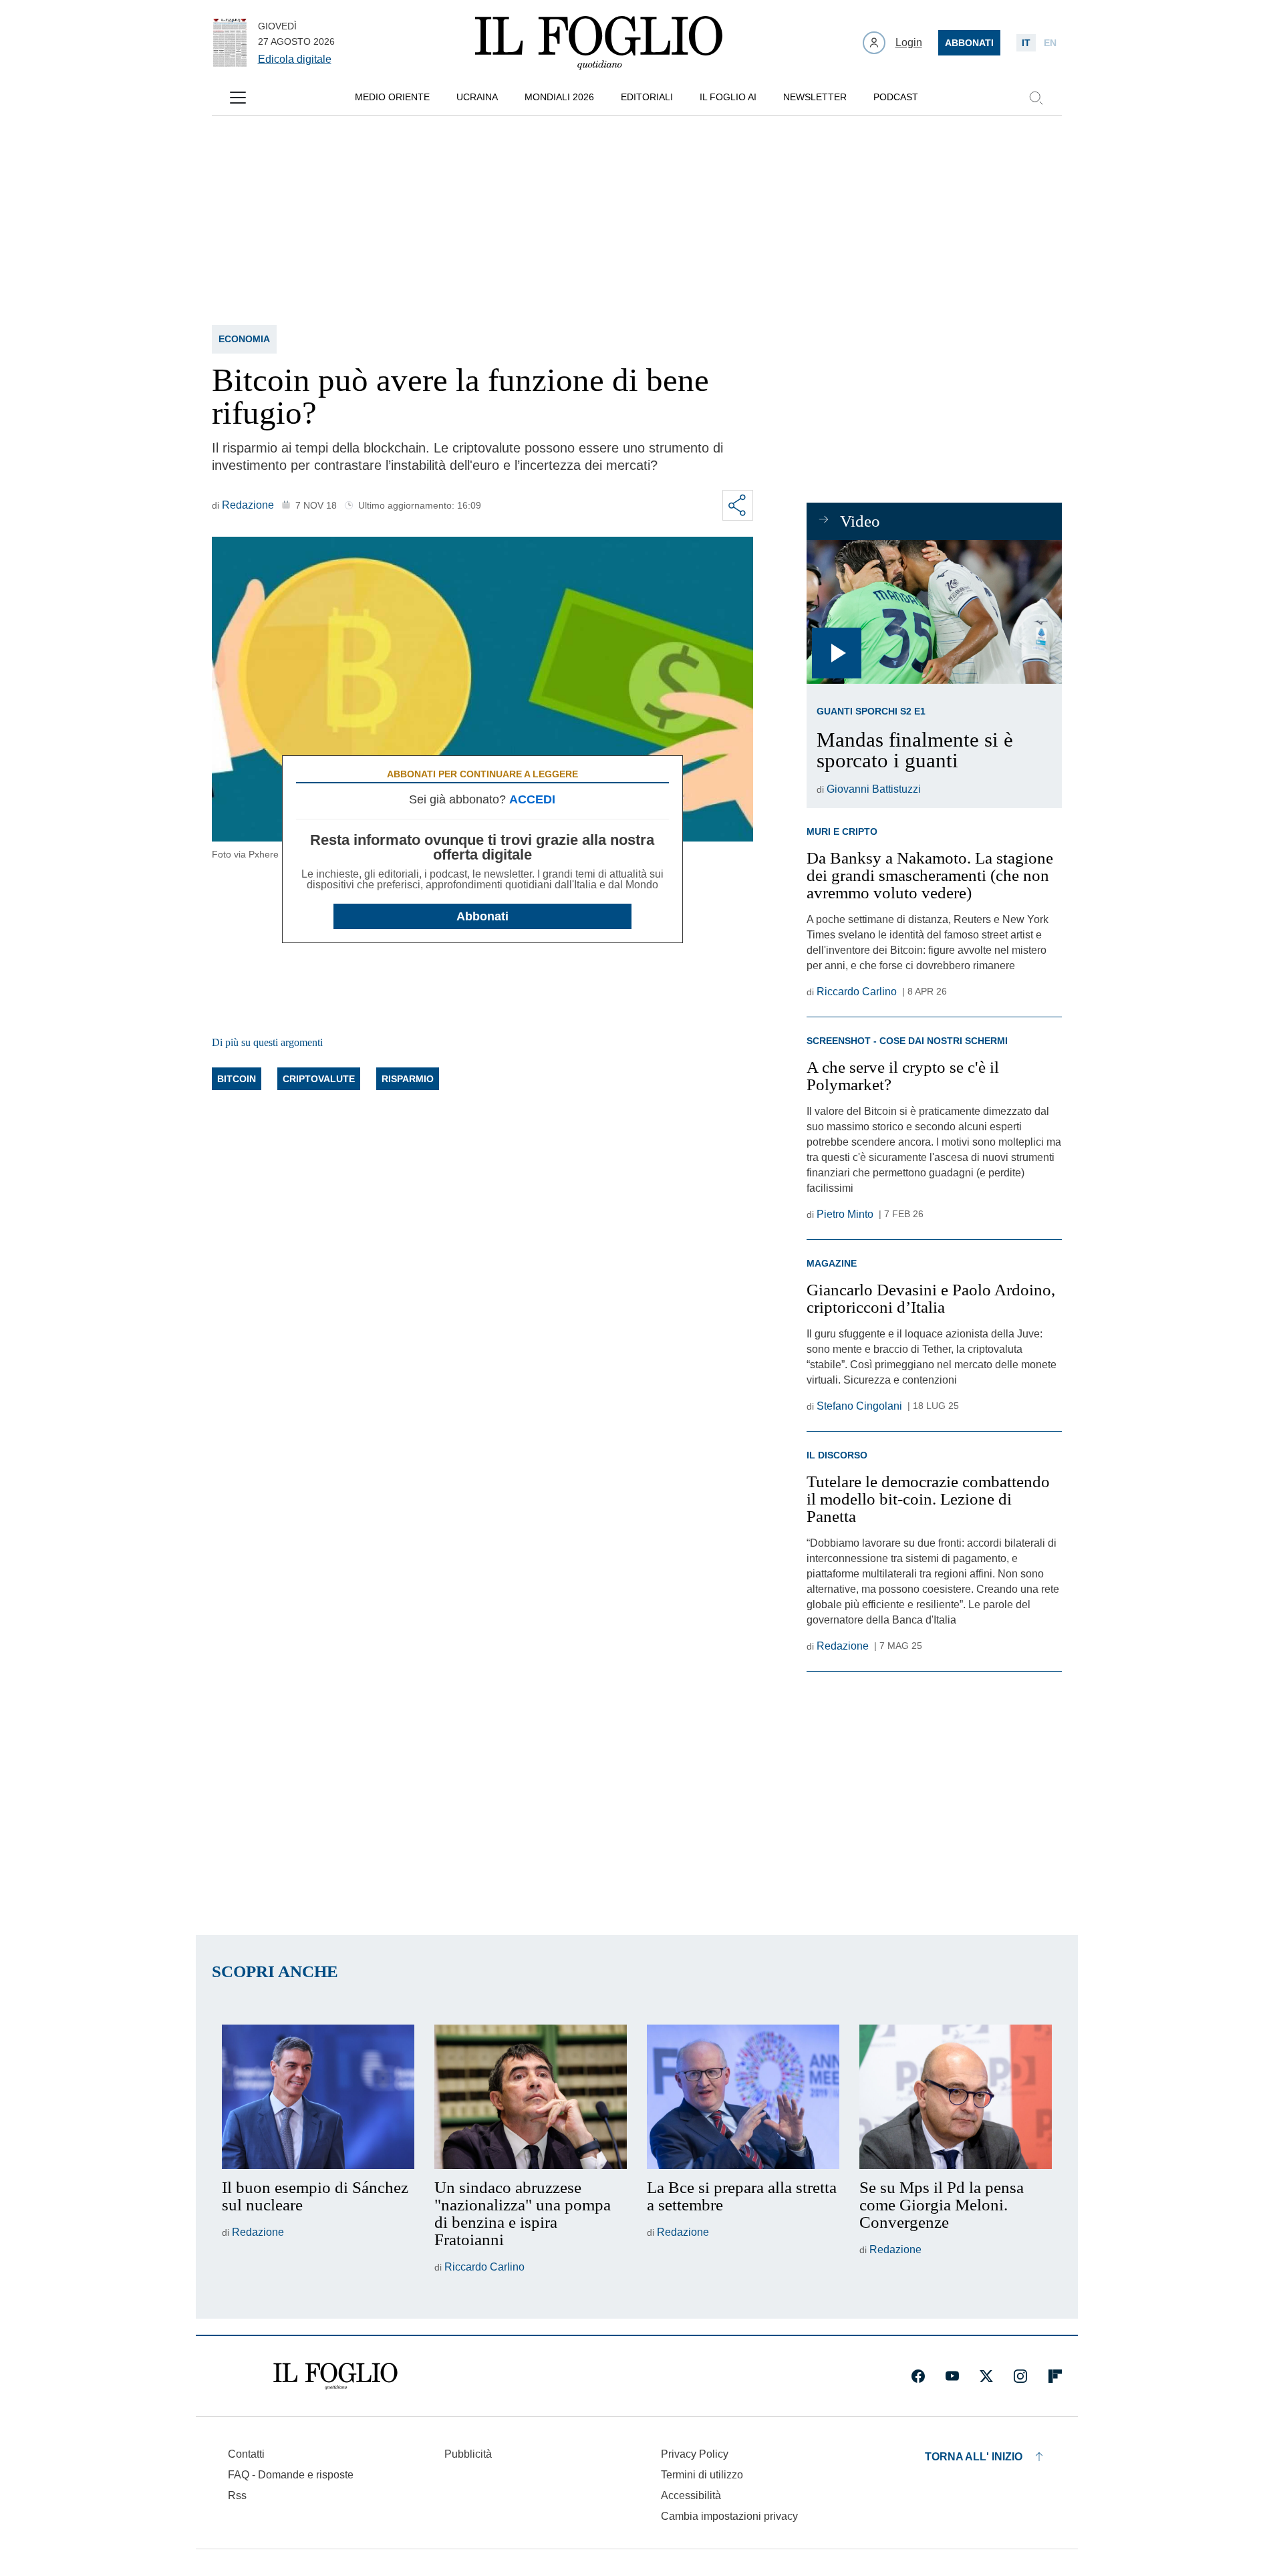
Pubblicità (468, 2454)
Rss (237, 2495)
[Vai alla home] (599, 43)
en (1050, 43)
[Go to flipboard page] (1055, 2376)
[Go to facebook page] (918, 2376)
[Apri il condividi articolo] (738, 505)
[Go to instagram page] (1020, 2376)
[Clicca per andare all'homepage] (335, 2376)
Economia (244, 339)
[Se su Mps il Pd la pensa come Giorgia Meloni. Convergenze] (956, 2097)
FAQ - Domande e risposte (291, 2475)
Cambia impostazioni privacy (729, 2517)
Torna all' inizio (974, 2457)
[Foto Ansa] (934, 612)
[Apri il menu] (238, 98)
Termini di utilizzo (702, 2475)
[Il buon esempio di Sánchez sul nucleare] (318, 2097)
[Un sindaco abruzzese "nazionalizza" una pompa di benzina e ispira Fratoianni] (531, 2097)
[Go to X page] (986, 2376)
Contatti (246, 2454)
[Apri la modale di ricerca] (1036, 98)
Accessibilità (691, 2495)
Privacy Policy (695, 2454)
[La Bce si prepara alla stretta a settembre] (743, 2097)
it (1026, 43)
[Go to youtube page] (952, 2376)
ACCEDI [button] (532, 799)
